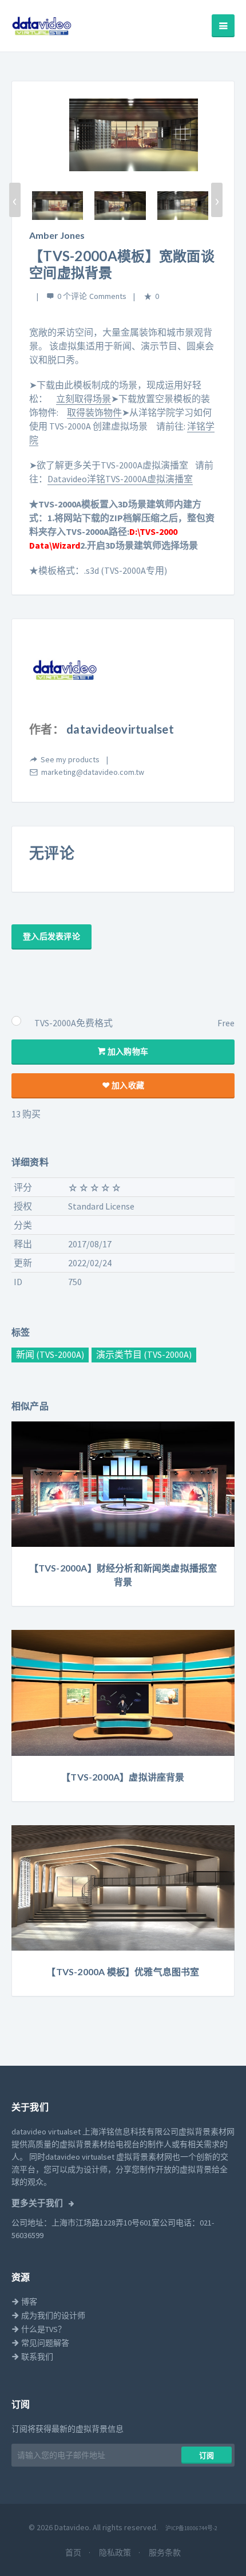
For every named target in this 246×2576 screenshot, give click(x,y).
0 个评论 (72, 296)
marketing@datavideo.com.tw (93, 772)
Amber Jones (57, 235)
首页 (74, 2553)
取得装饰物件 (94, 412)
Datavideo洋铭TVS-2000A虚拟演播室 (120, 479)
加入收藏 (127, 1085)
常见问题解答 (44, 2343)
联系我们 (36, 2357)
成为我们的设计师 (52, 2315)
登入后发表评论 (51, 936)
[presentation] (15, 200)
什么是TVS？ (43, 2329)
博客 (28, 2302)
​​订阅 (207, 2455)
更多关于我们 (38, 2203)
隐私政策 (116, 2553)
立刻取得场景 (84, 399)
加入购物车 (127, 1051)
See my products (70, 759)
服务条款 (165, 2553)
